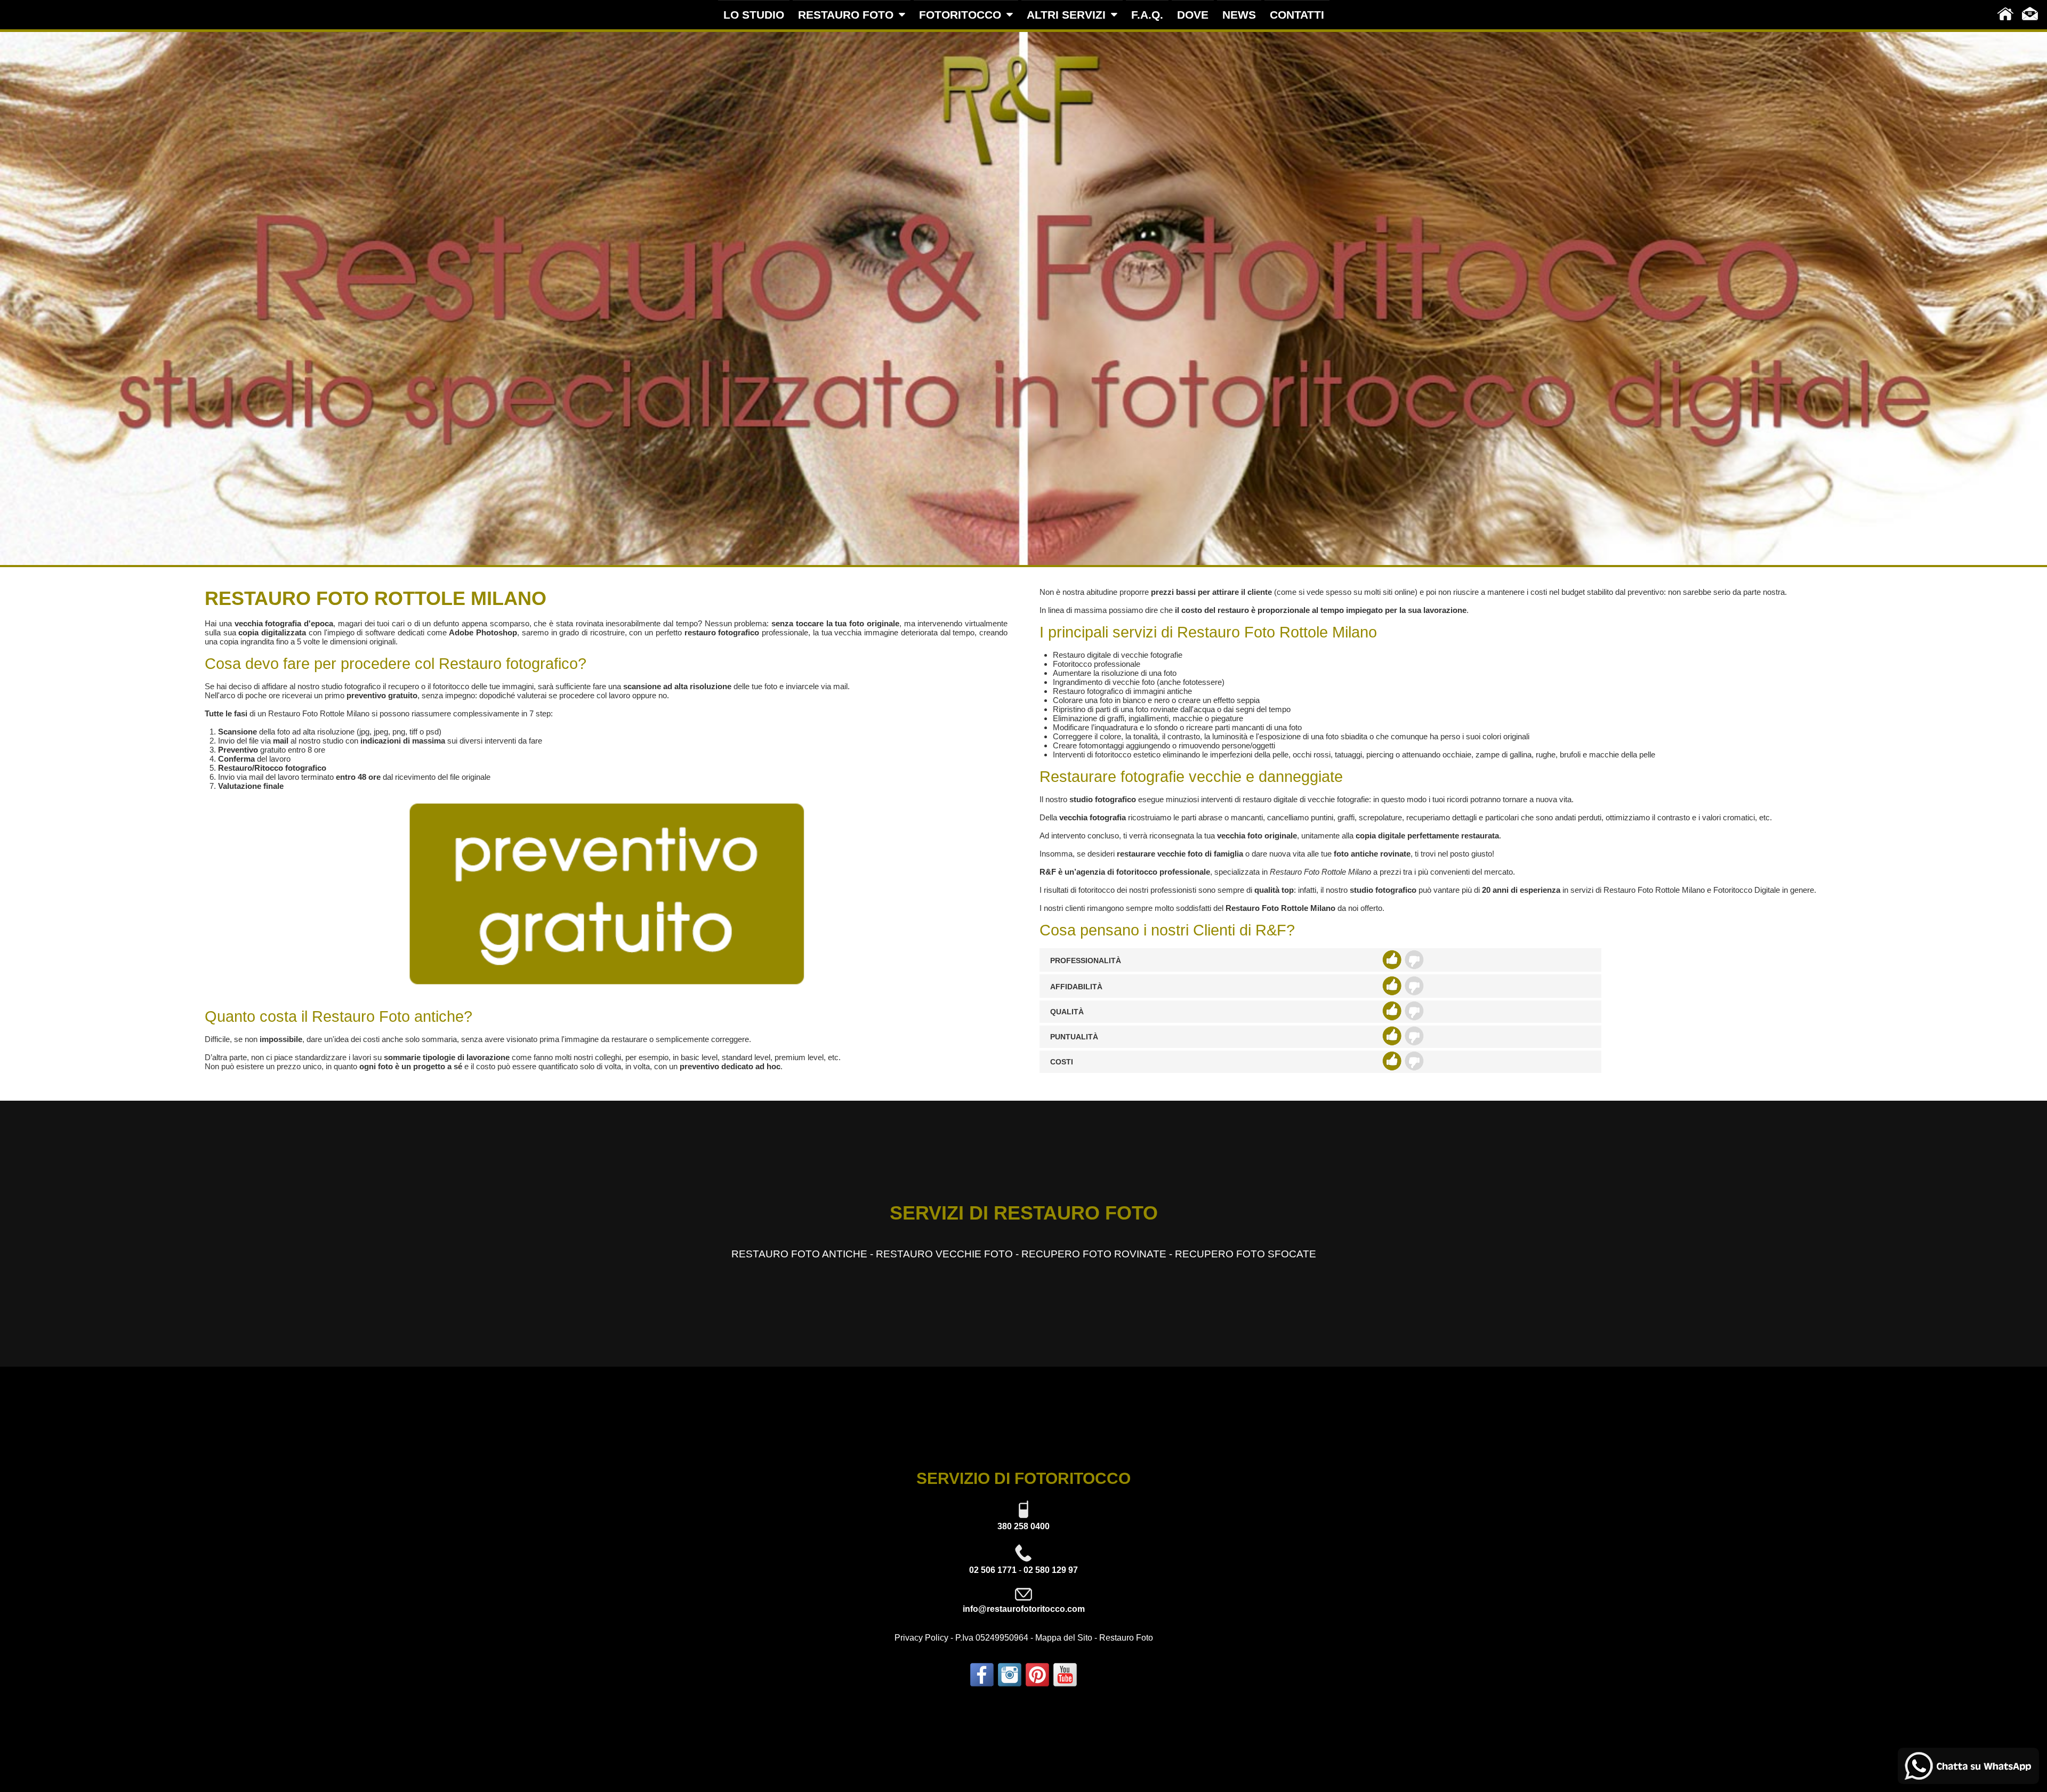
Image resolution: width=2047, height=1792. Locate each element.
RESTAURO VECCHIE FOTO (944, 1254)
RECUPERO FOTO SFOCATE (1246, 1254)
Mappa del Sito (1064, 1638)
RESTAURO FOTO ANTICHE (799, 1254)
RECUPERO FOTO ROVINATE (1094, 1254)
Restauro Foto (1126, 1638)
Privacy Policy (921, 1638)
